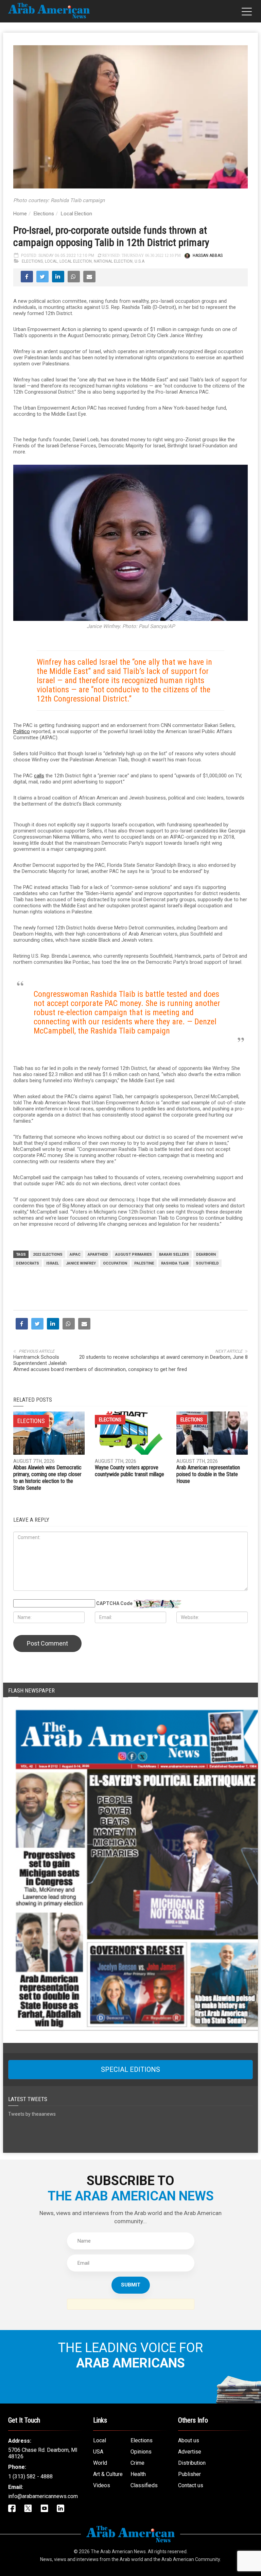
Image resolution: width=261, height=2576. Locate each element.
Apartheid (98, 1254)
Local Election (76, 214)
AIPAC (75, 1254)
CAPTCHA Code (114, 1603)
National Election (113, 261)
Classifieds (144, 2485)
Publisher (189, 2474)
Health (138, 2474)
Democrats (28, 1263)
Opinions (141, 2452)
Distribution (192, 2463)
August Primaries (134, 1254)
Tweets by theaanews (32, 2114)
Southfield (207, 1263)
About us (189, 2440)
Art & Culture (108, 2474)
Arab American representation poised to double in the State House (208, 1474)
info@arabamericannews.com (43, 2496)
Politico (22, 731)
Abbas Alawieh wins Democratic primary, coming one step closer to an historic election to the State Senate (47, 1478)
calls (39, 776)
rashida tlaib (175, 1263)
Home (20, 214)
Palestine (144, 1263)
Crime (137, 2463)
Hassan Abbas (208, 255)
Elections (44, 214)
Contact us (191, 2485)
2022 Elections (48, 1254)
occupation (115, 1263)
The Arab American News (118, 2552)
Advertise (190, 2452)
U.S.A (140, 261)
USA (98, 2452)
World (100, 2463)
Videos (102, 2485)
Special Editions (130, 2069)
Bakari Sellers (174, 1254)
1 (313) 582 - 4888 (30, 2476)
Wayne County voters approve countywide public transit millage (129, 1471)
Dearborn (206, 1254)
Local (51, 261)
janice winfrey (81, 1263)
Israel (53, 1263)
